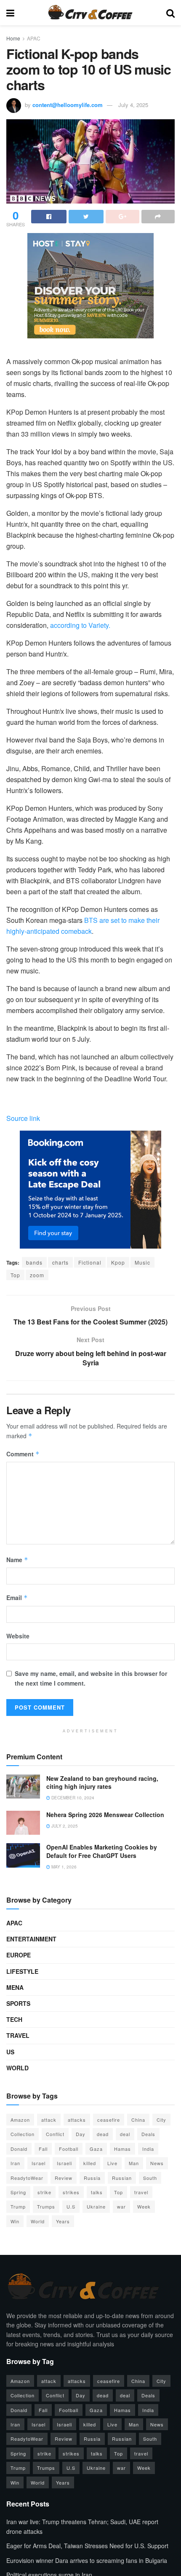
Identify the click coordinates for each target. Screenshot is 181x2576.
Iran (15, 2163)
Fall (43, 2149)
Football (69, 2149)
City (161, 2120)
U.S (71, 2206)
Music (142, 1262)
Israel (39, 2163)
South (150, 2178)
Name (17, 1560)
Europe (19, 1955)
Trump (18, 2206)
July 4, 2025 (133, 105)
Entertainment (31, 1939)
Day (81, 2134)
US (10, 2052)
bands (34, 1262)
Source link (23, 1118)
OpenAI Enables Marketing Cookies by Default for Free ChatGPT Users (102, 1851)
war (121, 2206)
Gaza (96, 2149)
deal (125, 2134)
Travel (18, 2035)
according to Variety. (80, 625)
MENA (15, 1987)
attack (49, 2120)
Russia (92, 2178)
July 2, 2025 (64, 1826)
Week (144, 2206)
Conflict (55, 2134)
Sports (18, 2003)
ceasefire (109, 2120)
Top (15, 1275)
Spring (18, 2192)
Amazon (20, 2120)
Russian (122, 2178)
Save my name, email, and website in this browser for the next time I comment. (91, 1678)
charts (60, 1262)
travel (141, 2192)
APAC (34, 38)
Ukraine (96, 2206)
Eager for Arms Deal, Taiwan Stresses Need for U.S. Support (87, 2546)
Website (18, 1636)
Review (64, 2178)
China (138, 2120)
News (157, 2163)
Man (134, 2163)
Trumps (46, 2206)
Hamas (122, 2149)
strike (44, 2192)
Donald (19, 2149)
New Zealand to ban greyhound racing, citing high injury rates (102, 1783)
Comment (23, 1454)
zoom (37, 1275)
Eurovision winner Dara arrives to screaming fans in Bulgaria (87, 2560)
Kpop (118, 1262)
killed (90, 2163)
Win (15, 2221)
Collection (23, 2134)
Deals (148, 2134)
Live (112, 2163)
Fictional (90, 1262)
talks (97, 2192)
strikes (71, 2192)
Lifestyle (22, 1971)
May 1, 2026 (63, 1867)
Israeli (64, 2163)
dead (103, 2134)
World (17, 2068)
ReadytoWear (27, 2178)
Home (13, 38)
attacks (77, 2120)
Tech (14, 2019)
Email (17, 1598)
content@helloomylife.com (68, 105)
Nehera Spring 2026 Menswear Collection (105, 1815)
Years (63, 2221)
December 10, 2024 (72, 1798)
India (148, 2149)
